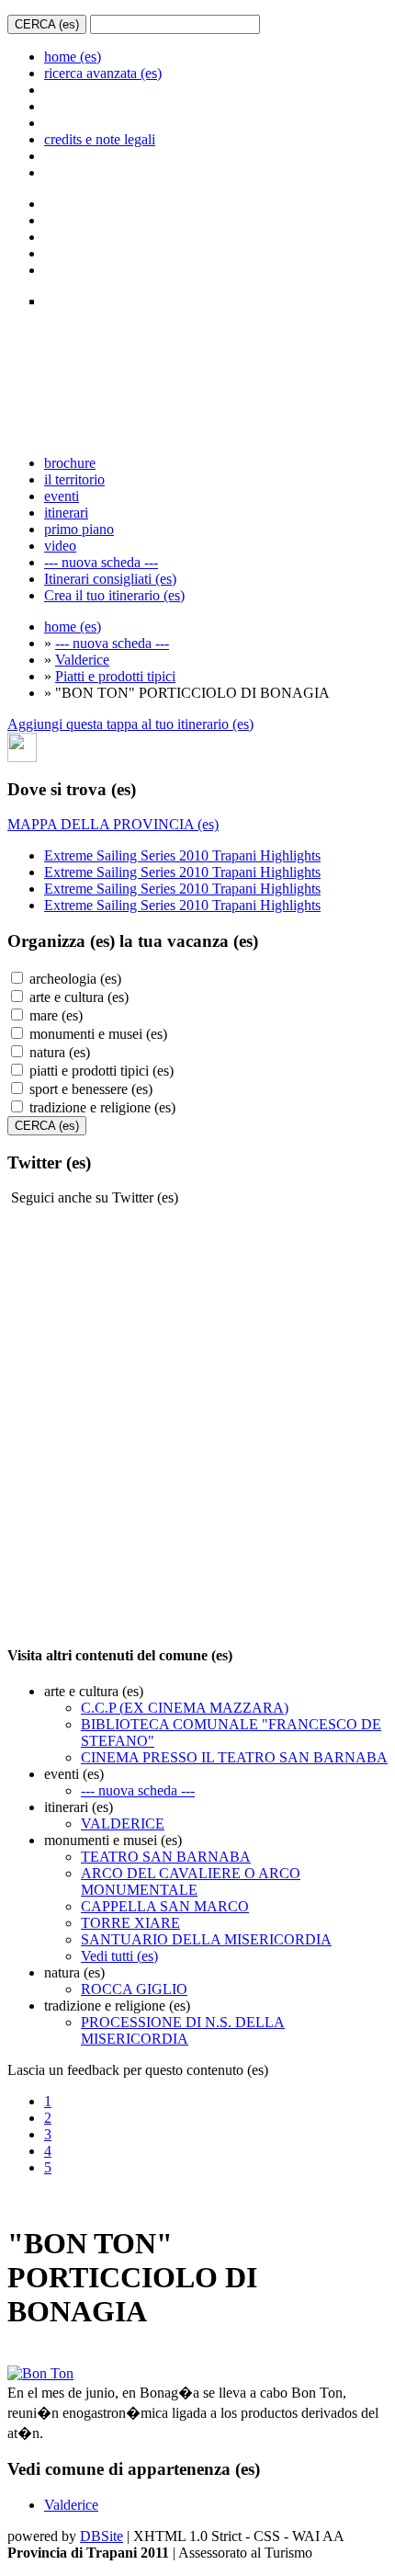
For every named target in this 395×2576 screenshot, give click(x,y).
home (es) (73, 57)
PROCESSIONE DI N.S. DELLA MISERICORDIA (183, 2030)
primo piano (79, 529)
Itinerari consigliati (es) (110, 579)
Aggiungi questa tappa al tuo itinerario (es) (130, 724)
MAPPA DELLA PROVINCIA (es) (113, 824)
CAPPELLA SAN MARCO (165, 1906)
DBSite (102, 2536)
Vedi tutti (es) (119, 1956)
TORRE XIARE (130, 1923)
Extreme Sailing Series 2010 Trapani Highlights (182, 855)
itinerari (66, 513)
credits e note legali (100, 139)
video (60, 546)
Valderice (82, 660)
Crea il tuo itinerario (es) (114, 595)
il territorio (74, 479)
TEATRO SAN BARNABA (166, 1857)
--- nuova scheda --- (101, 562)
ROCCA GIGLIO (134, 1989)
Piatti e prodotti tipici (115, 676)
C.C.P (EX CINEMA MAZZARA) (185, 1708)
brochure (70, 463)
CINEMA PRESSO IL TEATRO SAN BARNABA (234, 1757)
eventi (62, 496)
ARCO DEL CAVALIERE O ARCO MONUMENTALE (191, 1881)
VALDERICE (123, 1824)
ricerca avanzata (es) (103, 73)
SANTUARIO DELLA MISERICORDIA (206, 1939)
